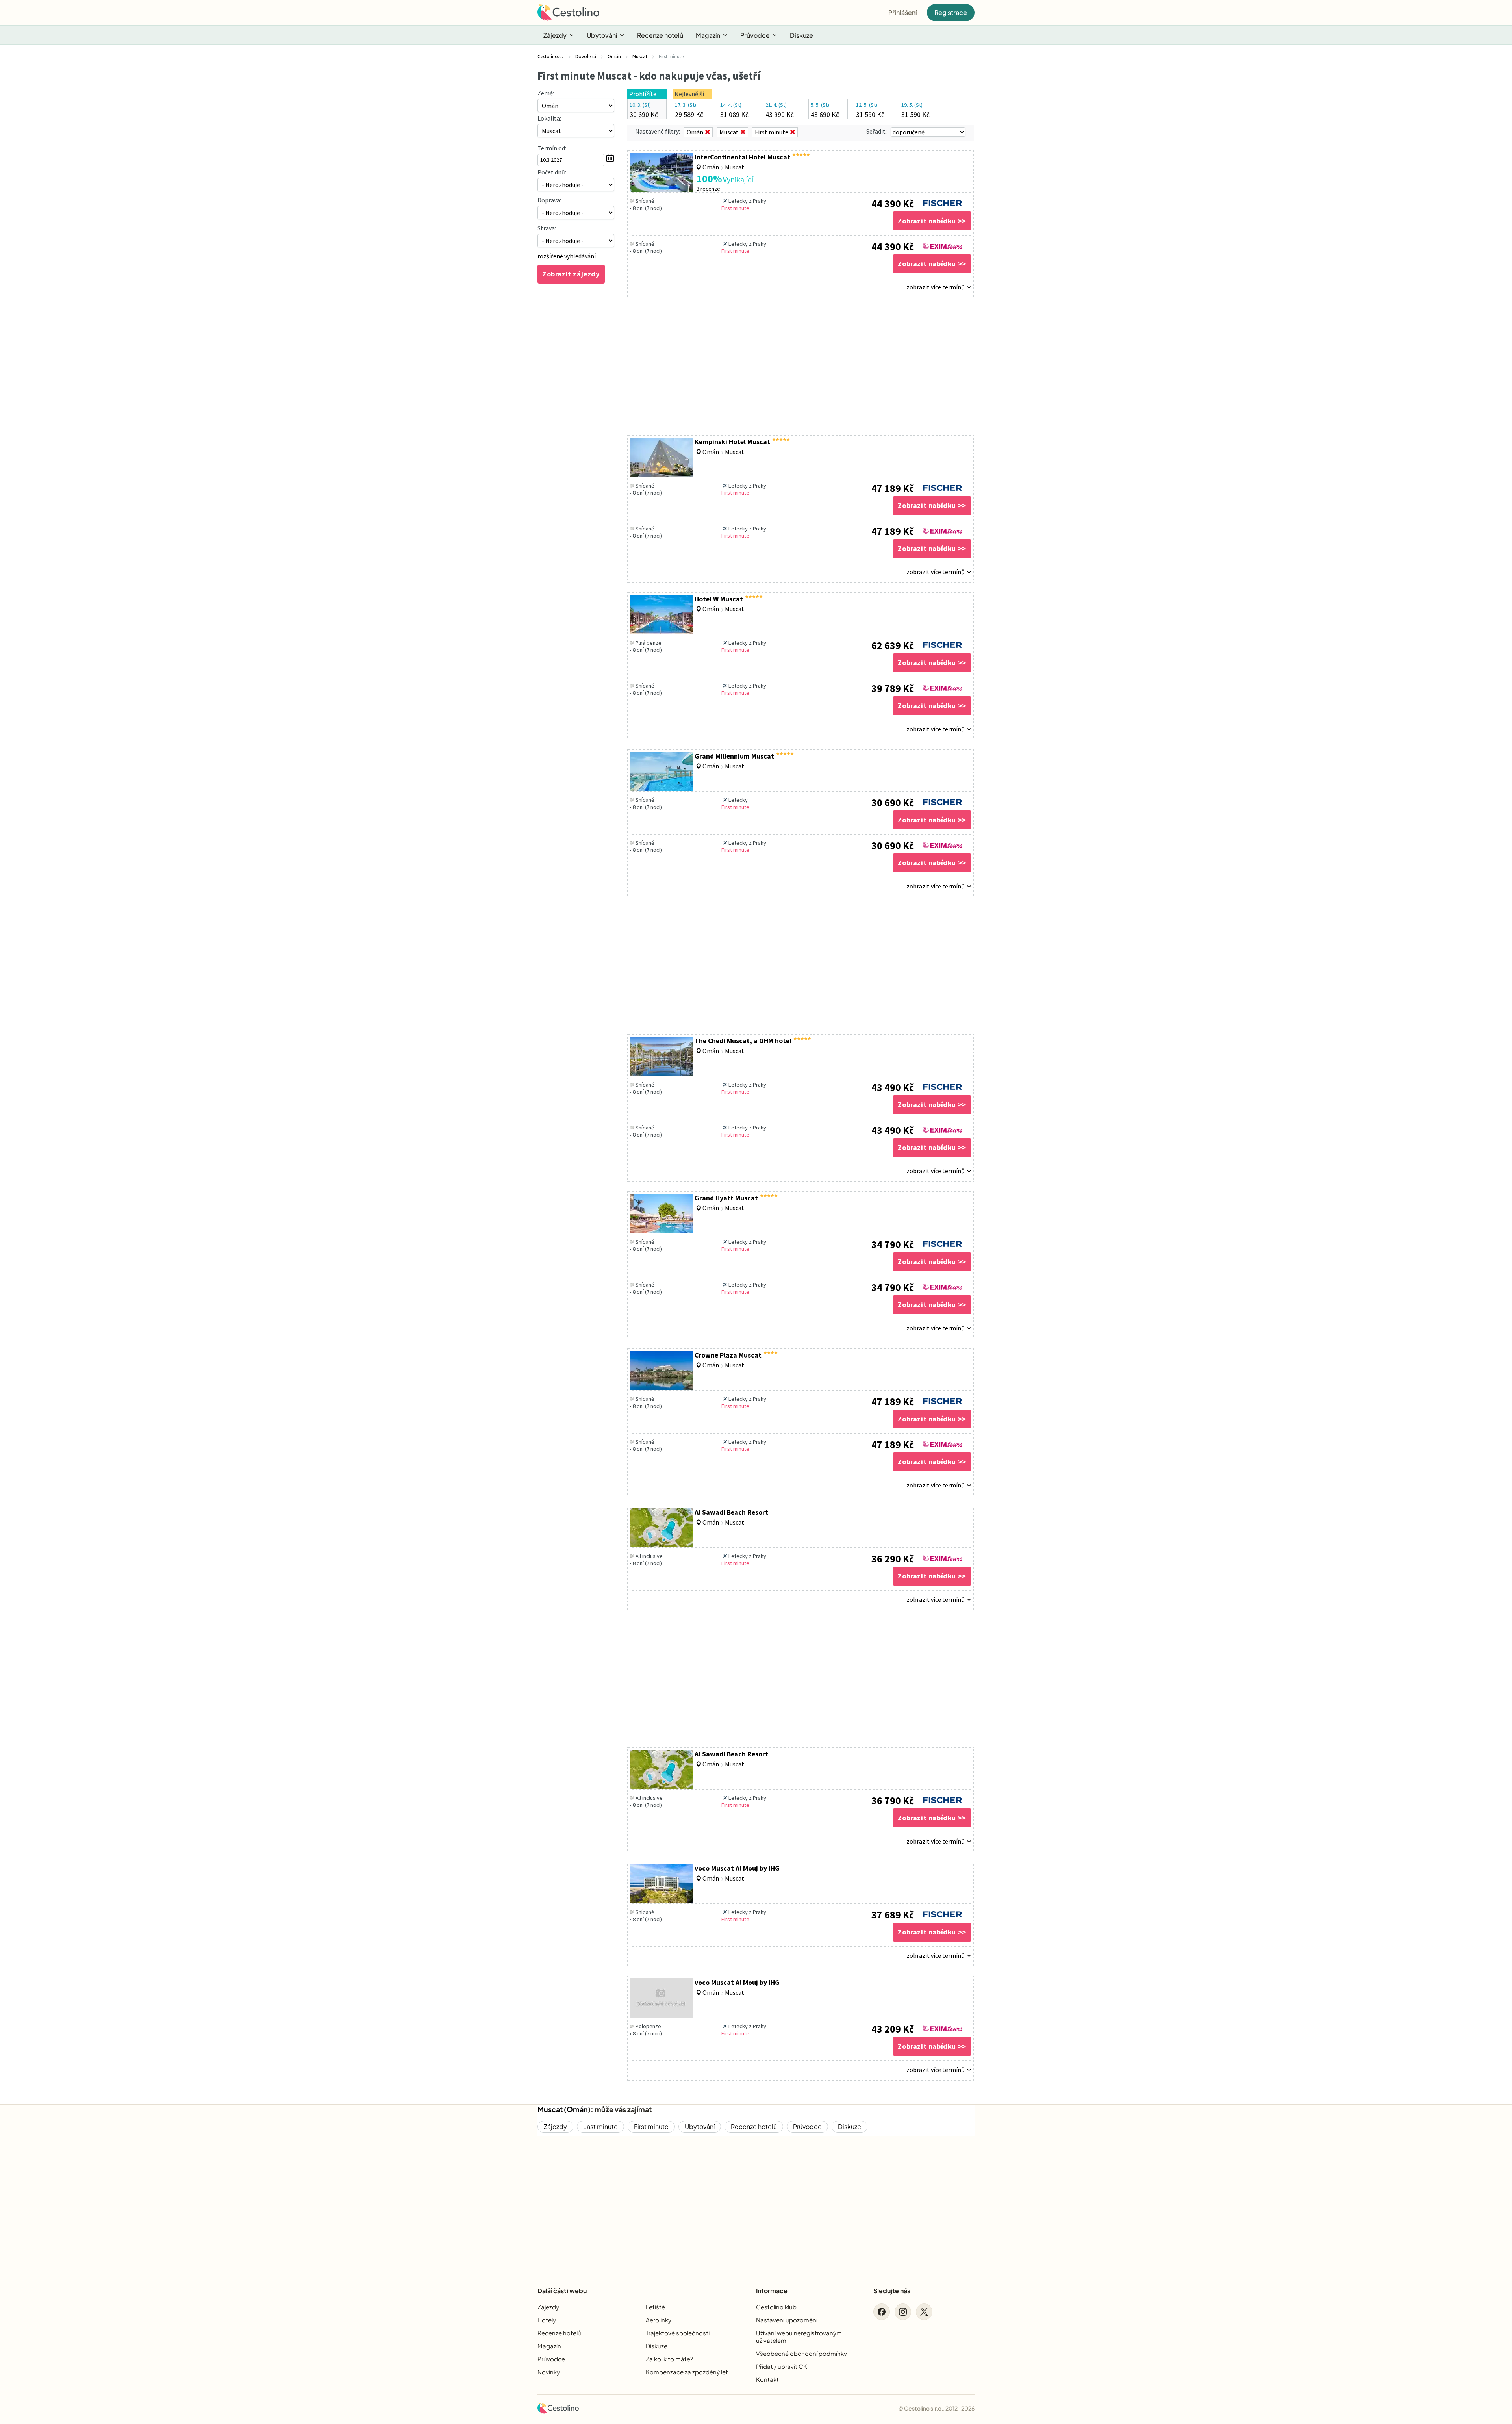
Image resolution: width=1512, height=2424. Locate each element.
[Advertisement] (800, 367)
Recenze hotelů (660, 35)
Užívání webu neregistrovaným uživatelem (799, 2337)
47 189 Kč (893, 488)
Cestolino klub (776, 2307)
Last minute (600, 2126)
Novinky (549, 2372)
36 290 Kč (893, 1559)
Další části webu (562, 2291)
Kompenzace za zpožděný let (687, 2372)
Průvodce (755, 35)
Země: (546, 93)
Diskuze (801, 35)
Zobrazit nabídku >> (932, 221)
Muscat (550, 2109)
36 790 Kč (893, 1801)
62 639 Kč (893, 645)
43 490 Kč (893, 1087)
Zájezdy (555, 35)
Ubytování (602, 35)
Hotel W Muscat (719, 599)
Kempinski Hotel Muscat (732, 442)
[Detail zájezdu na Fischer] (942, 201)
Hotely (547, 2320)
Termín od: (552, 148)
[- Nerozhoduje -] (576, 185)
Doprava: (549, 200)
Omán (577, 2109)
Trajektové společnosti (678, 2333)
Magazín (708, 35)
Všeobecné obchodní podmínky (801, 2353)
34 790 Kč (893, 1244)
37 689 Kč (893, 1915)
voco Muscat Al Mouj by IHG (737, 1868)
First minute (651, 2126)
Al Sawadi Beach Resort (731, 1512)
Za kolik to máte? (669, 2359)
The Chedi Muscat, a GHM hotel (743, 1041)
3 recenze (708, 189)
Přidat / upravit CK (782, 2366)
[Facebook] (882, 2312)
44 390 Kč (893, 204)
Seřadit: (876, 131)
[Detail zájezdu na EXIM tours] (942, 244)
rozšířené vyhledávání (567, 256)
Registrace (951, 12)
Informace (772, 2291)
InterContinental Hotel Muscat (742, 157)
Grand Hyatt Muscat (726, 1198)
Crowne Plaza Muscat (728, 1355)
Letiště (655, 2307)
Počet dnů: (552, 172)
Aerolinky (659, 2320)
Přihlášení (903, 12)
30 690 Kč (893, 803)
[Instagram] (903, 2312)
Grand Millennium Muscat (734, 756)
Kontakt (767, 2379)
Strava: (547, 228)
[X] (924, 2312)
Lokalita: (549, 118)
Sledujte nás (892, 2291)
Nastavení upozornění (787, 2320)
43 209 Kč (893, 2029)
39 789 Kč (893, 688)
